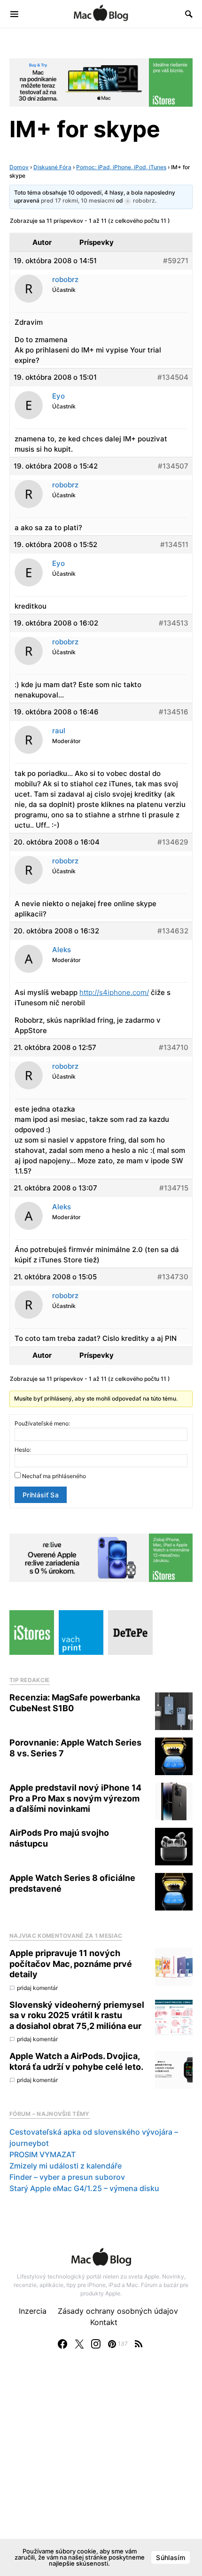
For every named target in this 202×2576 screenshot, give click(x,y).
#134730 (173, 1277)
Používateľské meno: (42, 1423)
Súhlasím (171, 2557)
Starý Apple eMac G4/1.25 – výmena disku (84, 2188)
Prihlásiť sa (41, 1495)
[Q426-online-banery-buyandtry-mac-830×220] (101, 82)
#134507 (173, 466)
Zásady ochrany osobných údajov (118, 2311)
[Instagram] (96, 2344)
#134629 (173, 842)
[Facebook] (62, 2344)
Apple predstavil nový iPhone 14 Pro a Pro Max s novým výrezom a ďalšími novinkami (75, 1798)
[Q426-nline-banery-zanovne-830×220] (101, 1557)
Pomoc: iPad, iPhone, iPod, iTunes (121, 167)
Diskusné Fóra (52, 167)
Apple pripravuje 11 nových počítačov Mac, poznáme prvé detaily (71, 1964)
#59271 (176, 261)
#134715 (174, 1188)
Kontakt (104, 2322)
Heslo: (23, 1450)
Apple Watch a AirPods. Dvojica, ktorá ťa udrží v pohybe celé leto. (76, 2061)
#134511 (174, 544)
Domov (19, 167)
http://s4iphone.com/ (114, 992)
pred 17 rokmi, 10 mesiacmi (78, 200)
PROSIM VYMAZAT (43, 2154)
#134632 (173, 931)
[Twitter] (79, 2344)
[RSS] (139, 2344)
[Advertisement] (101, 2472)
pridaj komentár (37, 1988)
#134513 (174, 623)
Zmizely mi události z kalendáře (66, 2166)
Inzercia (33, 2311)
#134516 (174, 712)
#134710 (174, 1047)
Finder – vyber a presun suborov (67, 2177)
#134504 (173, 377)
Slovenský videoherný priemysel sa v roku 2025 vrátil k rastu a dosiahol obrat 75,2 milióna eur (77, 2015)
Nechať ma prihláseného (54, 1476)
